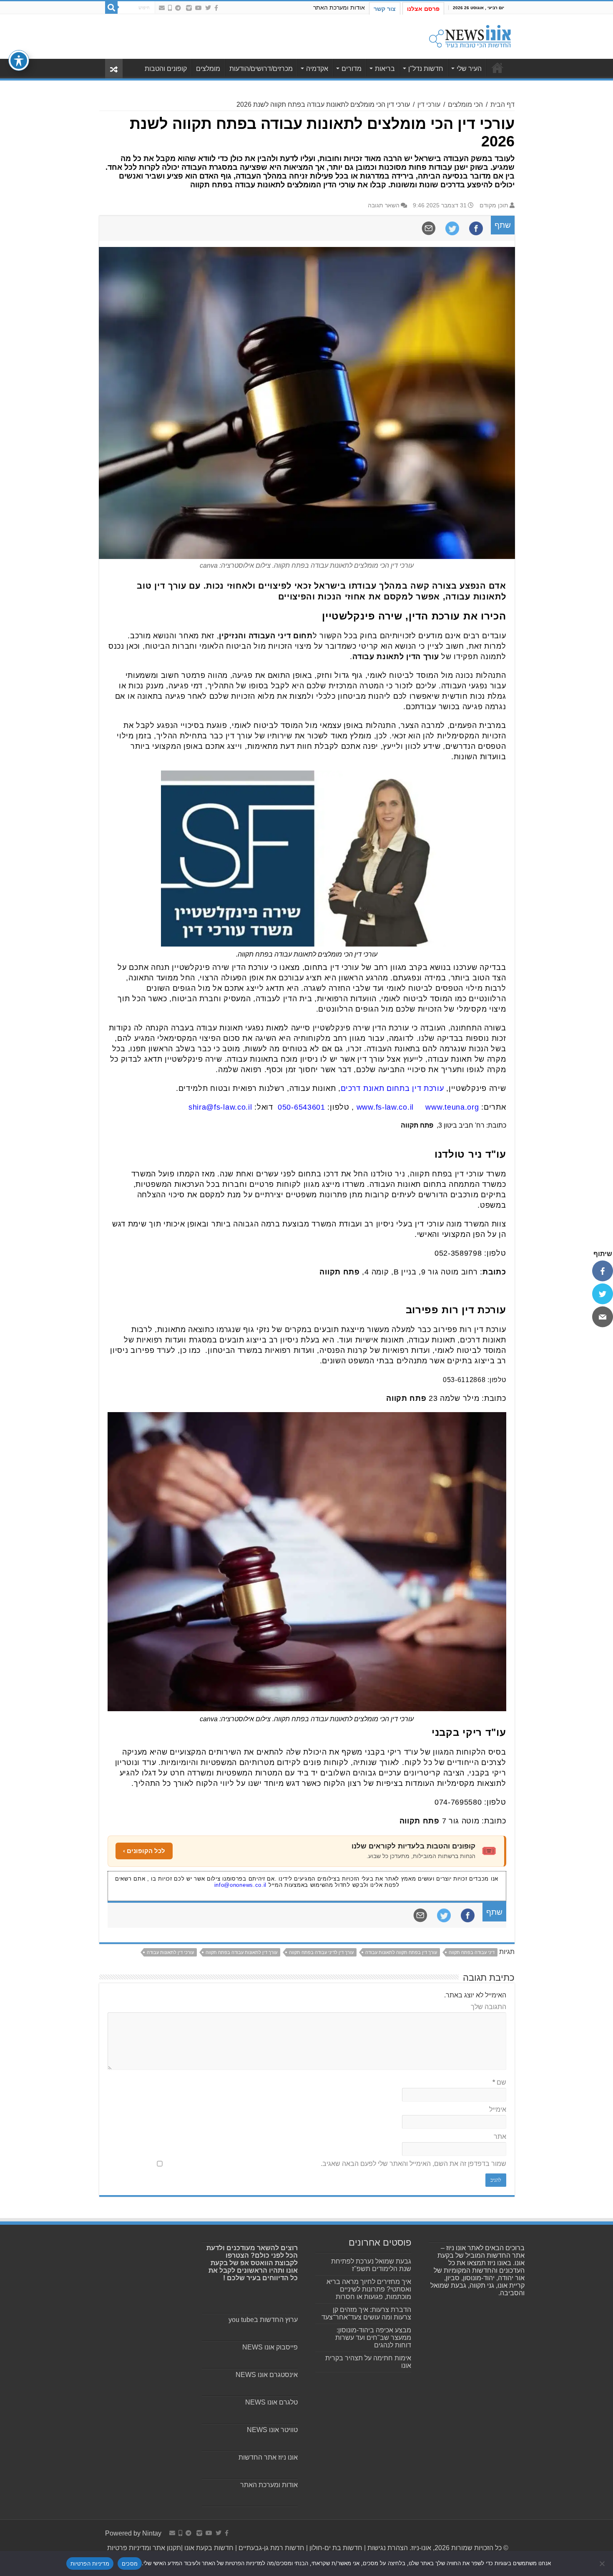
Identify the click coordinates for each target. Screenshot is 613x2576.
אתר (500, 2137)
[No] (603, 2563)
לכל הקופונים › (144, 1851)
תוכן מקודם (494, 205)
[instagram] (189, 8)
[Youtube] (198, 8)
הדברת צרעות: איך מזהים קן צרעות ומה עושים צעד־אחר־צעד (366, 2313)
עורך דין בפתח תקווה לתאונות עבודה (401, 1952)
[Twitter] (208, 8)
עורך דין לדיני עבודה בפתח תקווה (321, 1952)
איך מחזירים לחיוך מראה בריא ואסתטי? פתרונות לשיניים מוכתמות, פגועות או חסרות (369, 2289)
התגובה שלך (489, 2007)
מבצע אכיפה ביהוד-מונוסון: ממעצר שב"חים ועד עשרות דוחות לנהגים (373, 2338)
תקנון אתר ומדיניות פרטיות (144, 2548)
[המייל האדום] (162, 8)
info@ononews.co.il (241, 1885)
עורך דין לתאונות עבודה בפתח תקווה (241, 1952)
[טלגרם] (178, 8)
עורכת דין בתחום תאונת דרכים (392, 1088)
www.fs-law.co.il (385, 1107)
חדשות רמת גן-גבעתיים (271, 2548)
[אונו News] (470, 35)
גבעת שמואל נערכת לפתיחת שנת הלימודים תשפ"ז (371, 2265)
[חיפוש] (111, 8)
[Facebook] (216, 8)
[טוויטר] (603, 1294)
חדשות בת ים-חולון (335, 2548)
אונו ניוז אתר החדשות (268, 2457)
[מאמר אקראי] (114, 69)
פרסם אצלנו (423, 9)
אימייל (498, 2109)
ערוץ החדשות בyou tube (263, 2320)
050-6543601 (301, 1107)
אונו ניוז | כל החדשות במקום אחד (497, 68)
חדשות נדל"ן (426, 69)
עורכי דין (429, 105)
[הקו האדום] (170, 8)
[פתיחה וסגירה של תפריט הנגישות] (19, 60)
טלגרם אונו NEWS (271, 2402)
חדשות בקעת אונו (209, 2548)
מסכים (130, 2563)
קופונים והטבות (166, 69)
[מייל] (603, 1317)
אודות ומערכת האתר (339, 8)
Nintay (152, 2533)
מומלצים (208, 69)
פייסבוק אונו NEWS (270, 2347)
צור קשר (385, 9)
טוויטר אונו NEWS (272, 2430)
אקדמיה (317, 69)
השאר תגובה (384, 205)
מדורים (352, 69)
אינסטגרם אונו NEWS (267, 2375)
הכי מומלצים (465, 105)
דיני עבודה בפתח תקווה (472, 1952)
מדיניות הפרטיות (90, 2563)
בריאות (385, 69)
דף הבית (502, 105)
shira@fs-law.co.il (220, 1107)
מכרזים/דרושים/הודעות (261, 69)
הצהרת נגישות (387, 2548)
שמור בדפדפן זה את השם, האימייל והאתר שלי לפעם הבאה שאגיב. (413, 2164)
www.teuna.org (452, 1107)
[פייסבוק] (603, 1271)
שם (499, 2082)
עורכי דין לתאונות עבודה (170, 1952)
